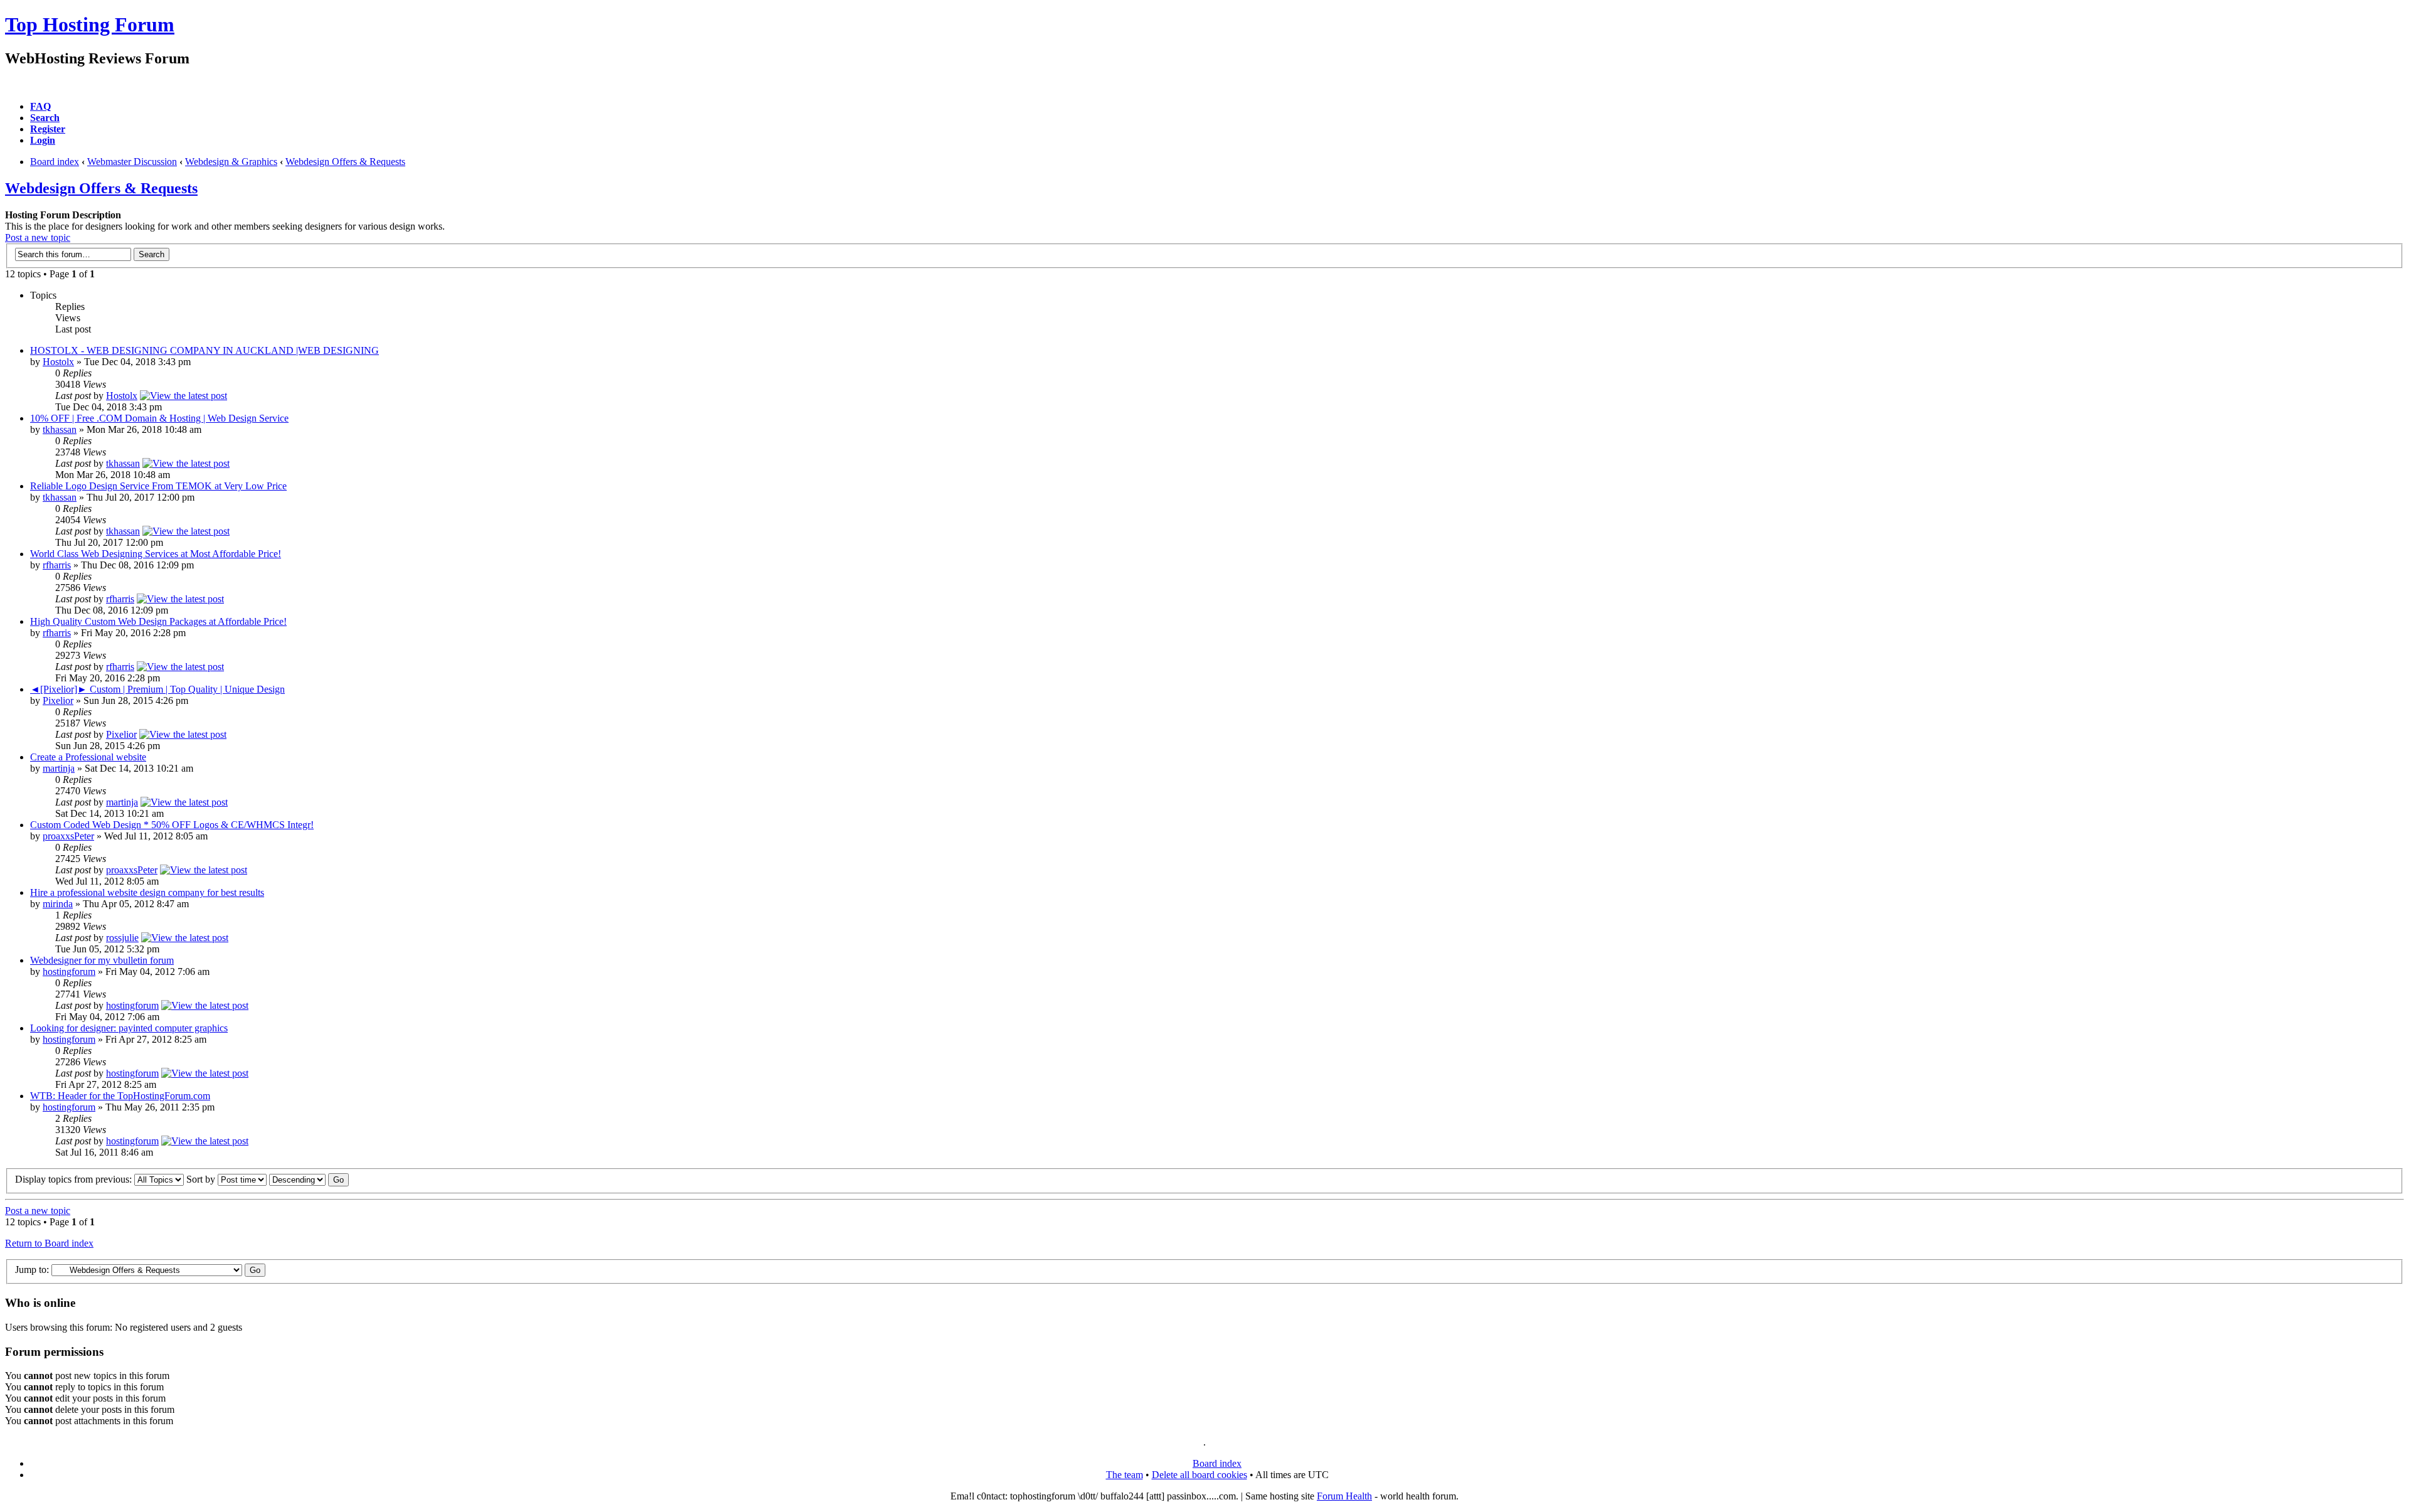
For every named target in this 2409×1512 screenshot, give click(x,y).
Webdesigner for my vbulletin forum (102, 960)
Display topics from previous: (75, 1179)
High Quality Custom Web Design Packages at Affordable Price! (158, 621)
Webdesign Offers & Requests (345, 162)
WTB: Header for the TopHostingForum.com (120, 1096)
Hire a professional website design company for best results (147, 892)
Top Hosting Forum (90, 24)
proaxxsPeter (68, 836)
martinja (59, 768)
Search (45, 118)
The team (1125, 1475)
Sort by (202, 1179)
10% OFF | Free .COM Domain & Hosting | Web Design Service (159, 418)
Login (43, 140)
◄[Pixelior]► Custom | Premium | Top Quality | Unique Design (157, 689)
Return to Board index (49, 1243)
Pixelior (58, 700)
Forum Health (1344, 1496)
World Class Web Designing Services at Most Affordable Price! (156, 554)
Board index (55, 162)
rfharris (57, 565)
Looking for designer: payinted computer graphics (129, 1028)
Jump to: (32, 1270)
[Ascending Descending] (309, 1179)
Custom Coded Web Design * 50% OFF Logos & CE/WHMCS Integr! (172, 825)
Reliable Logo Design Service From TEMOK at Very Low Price (158, 486)
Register (48, 129)
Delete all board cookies (1199, 1475)
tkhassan (60, 429)
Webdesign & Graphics (231, 162)
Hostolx (58, 362)
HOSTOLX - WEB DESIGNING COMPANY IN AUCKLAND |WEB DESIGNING (205, 350)
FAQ (40, 106)
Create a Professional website (88, 757)
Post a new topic (38, 237)
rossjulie (122, 938)
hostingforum (69, 972)
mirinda (58, 904)
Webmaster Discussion (132, 162)
